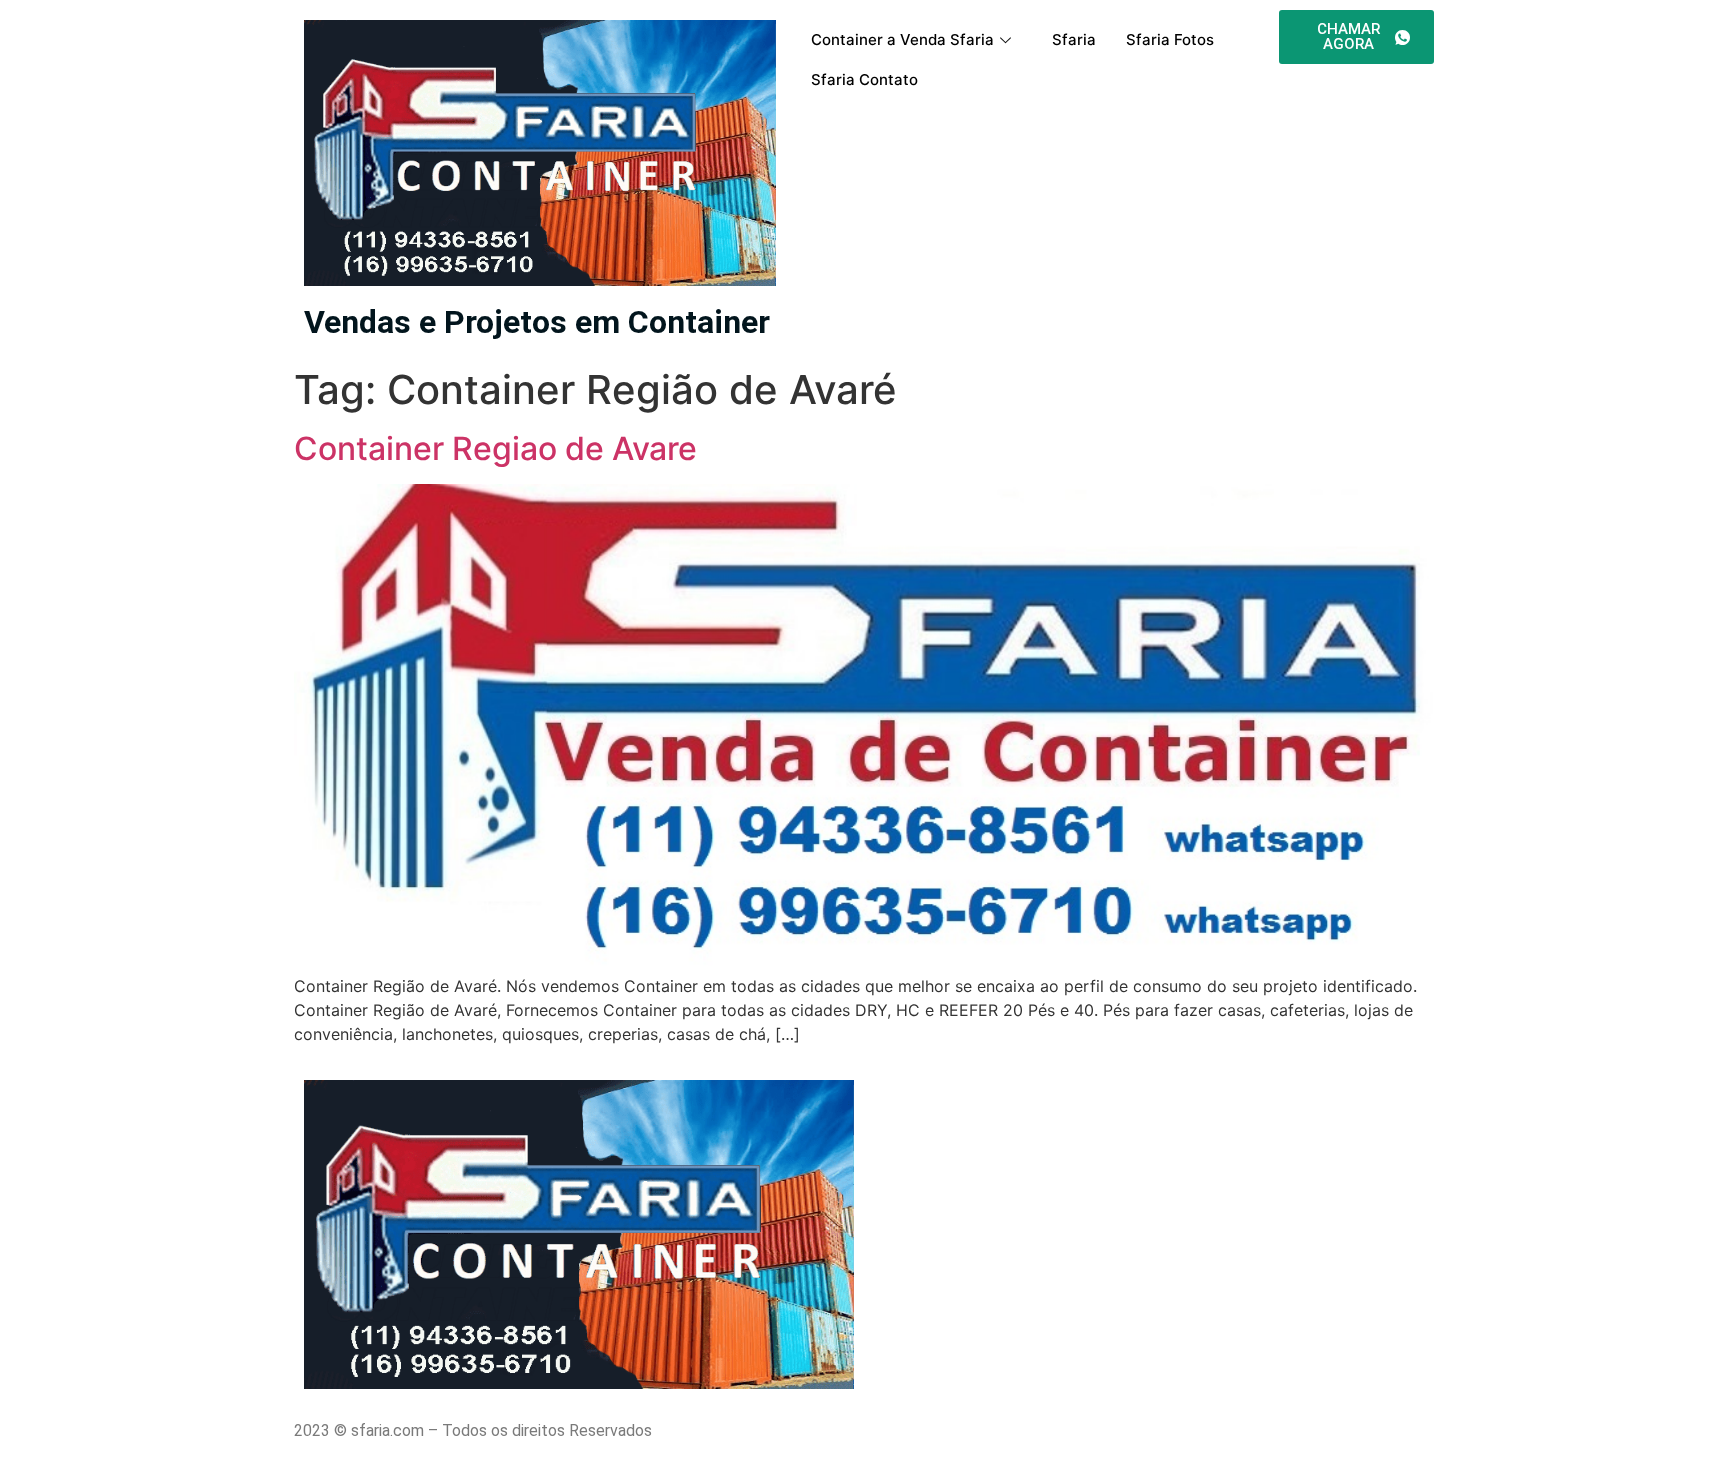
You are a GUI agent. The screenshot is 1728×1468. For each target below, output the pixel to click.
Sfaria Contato (864, 79)
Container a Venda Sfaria (902, 39)
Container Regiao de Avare (495, 448)
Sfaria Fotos (1170, 39)
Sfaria (1074, 39)
